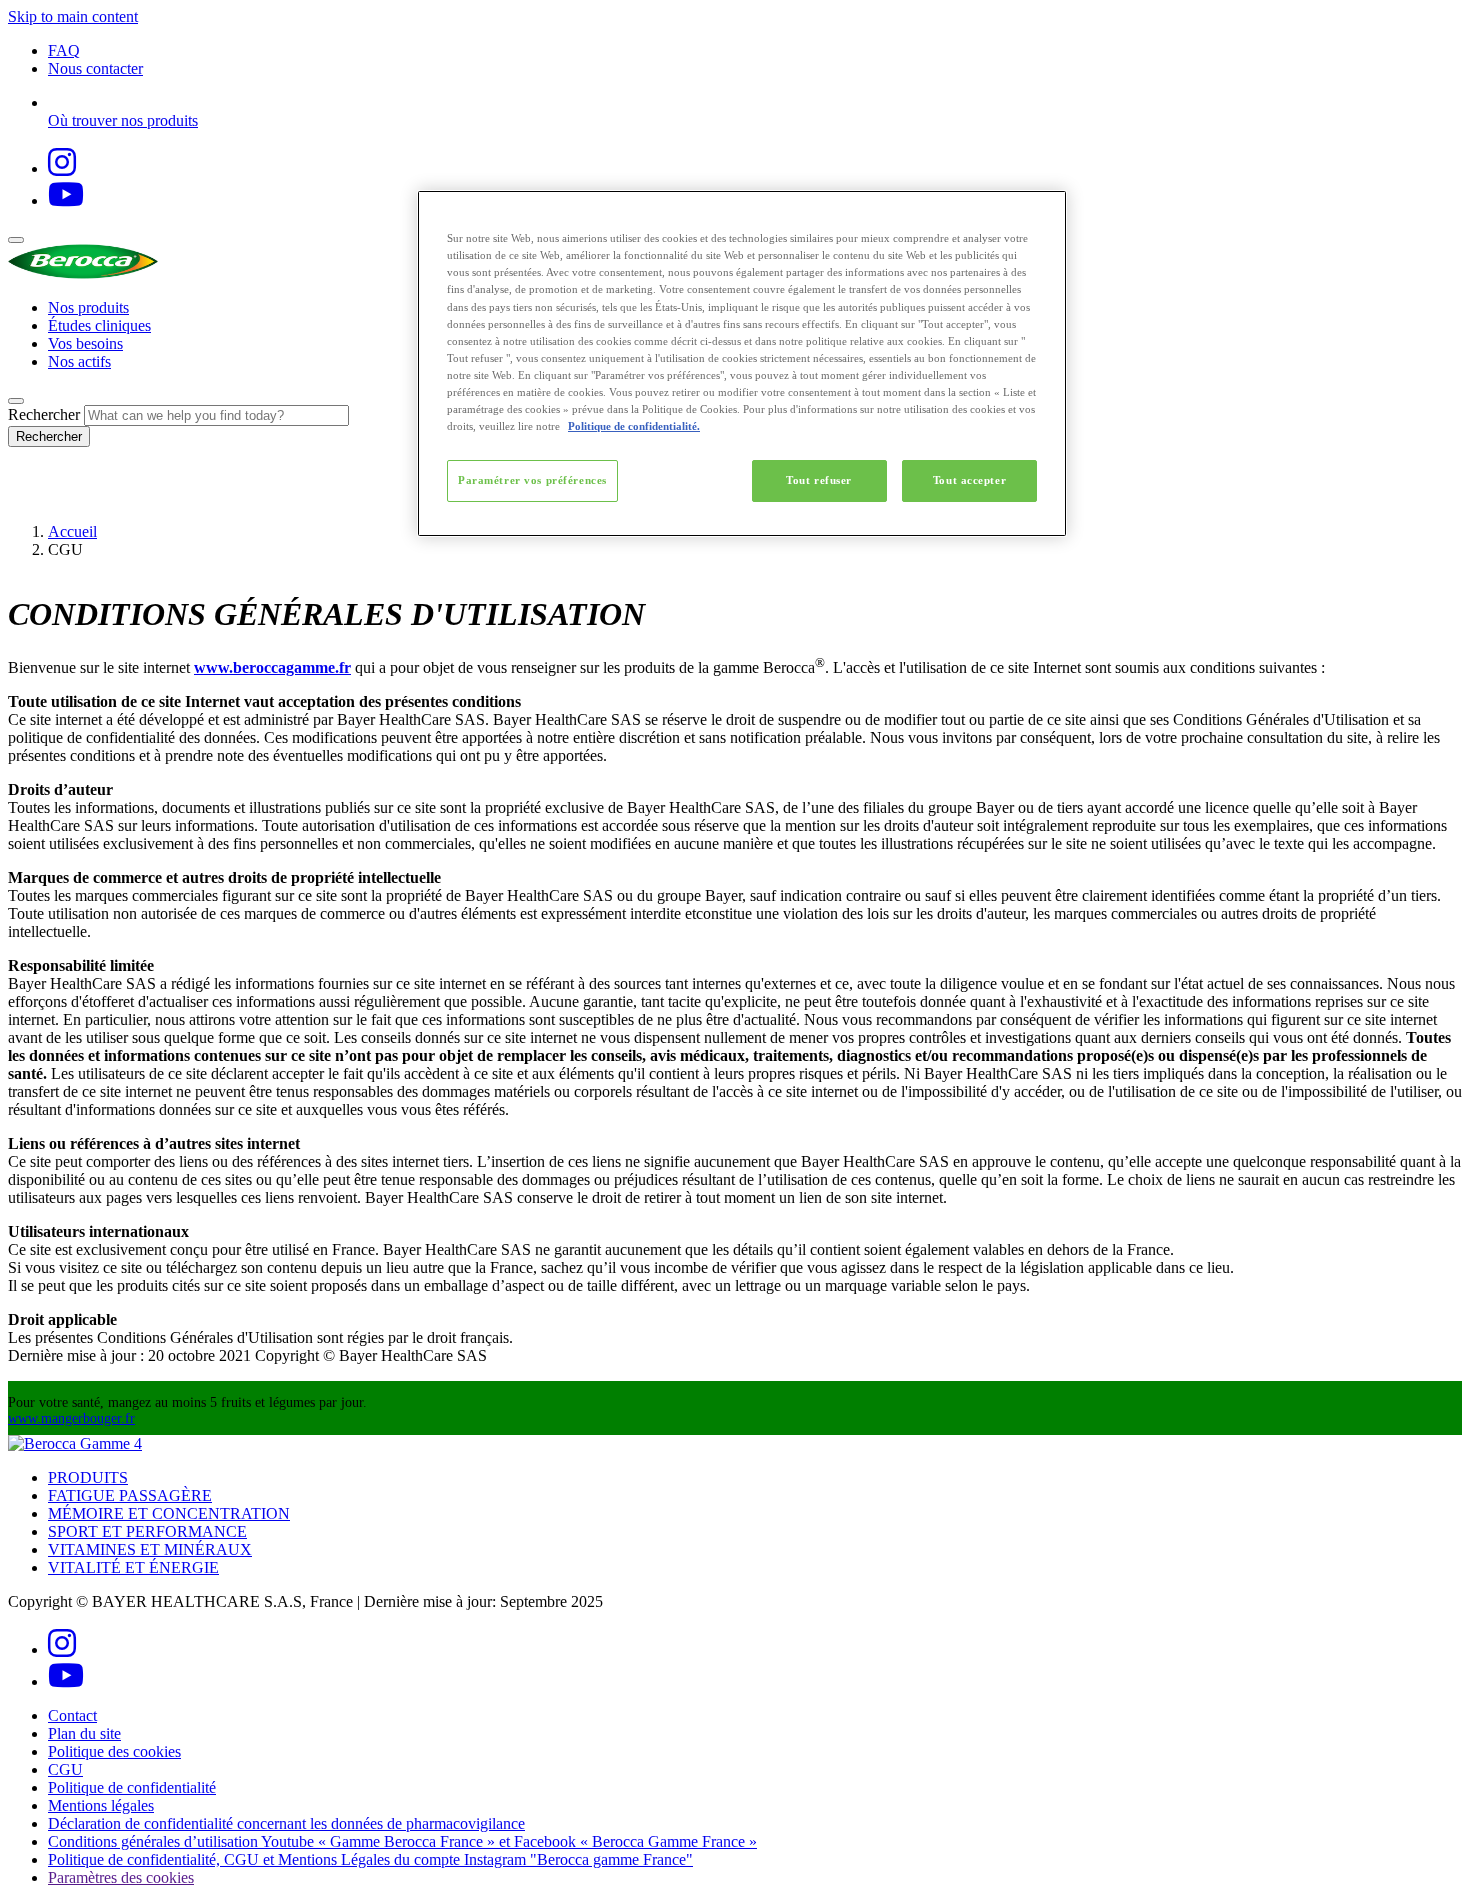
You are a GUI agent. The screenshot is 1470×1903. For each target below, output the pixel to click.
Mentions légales (101, 1805)
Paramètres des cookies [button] (121, 1877)
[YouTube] (66, 200)
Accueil (72, 531)
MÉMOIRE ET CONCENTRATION (169, 1513)
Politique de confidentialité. (634, 426)
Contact (72, 1715)
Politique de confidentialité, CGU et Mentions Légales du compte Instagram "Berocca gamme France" (370, 1859)
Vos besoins (85, 343)
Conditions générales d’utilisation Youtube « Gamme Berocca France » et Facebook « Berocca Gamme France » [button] (402, 1841)
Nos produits (88, 307)
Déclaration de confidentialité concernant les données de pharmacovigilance (286, 1823)
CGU (65, 1769)
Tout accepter (969, 480)
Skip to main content (73, 16)
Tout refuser (819, 480)
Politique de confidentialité (132, 1787)
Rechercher (44, 414)
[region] (742, 363)
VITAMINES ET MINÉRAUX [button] (150, 1549)
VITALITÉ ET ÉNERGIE (133, 1567)
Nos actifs (79, 361)
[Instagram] (62, 168)
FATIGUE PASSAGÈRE (130, 1495)
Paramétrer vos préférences (532, 480)
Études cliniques (99, 325)
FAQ (64, 50)
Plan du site (84, 1733)
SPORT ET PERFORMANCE (147, 1531)
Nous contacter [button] (95, 68)
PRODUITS (88, 1477)
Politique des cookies (114, 1751)
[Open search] (16, 401)
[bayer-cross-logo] (36, 497)
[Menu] (16, 240)
